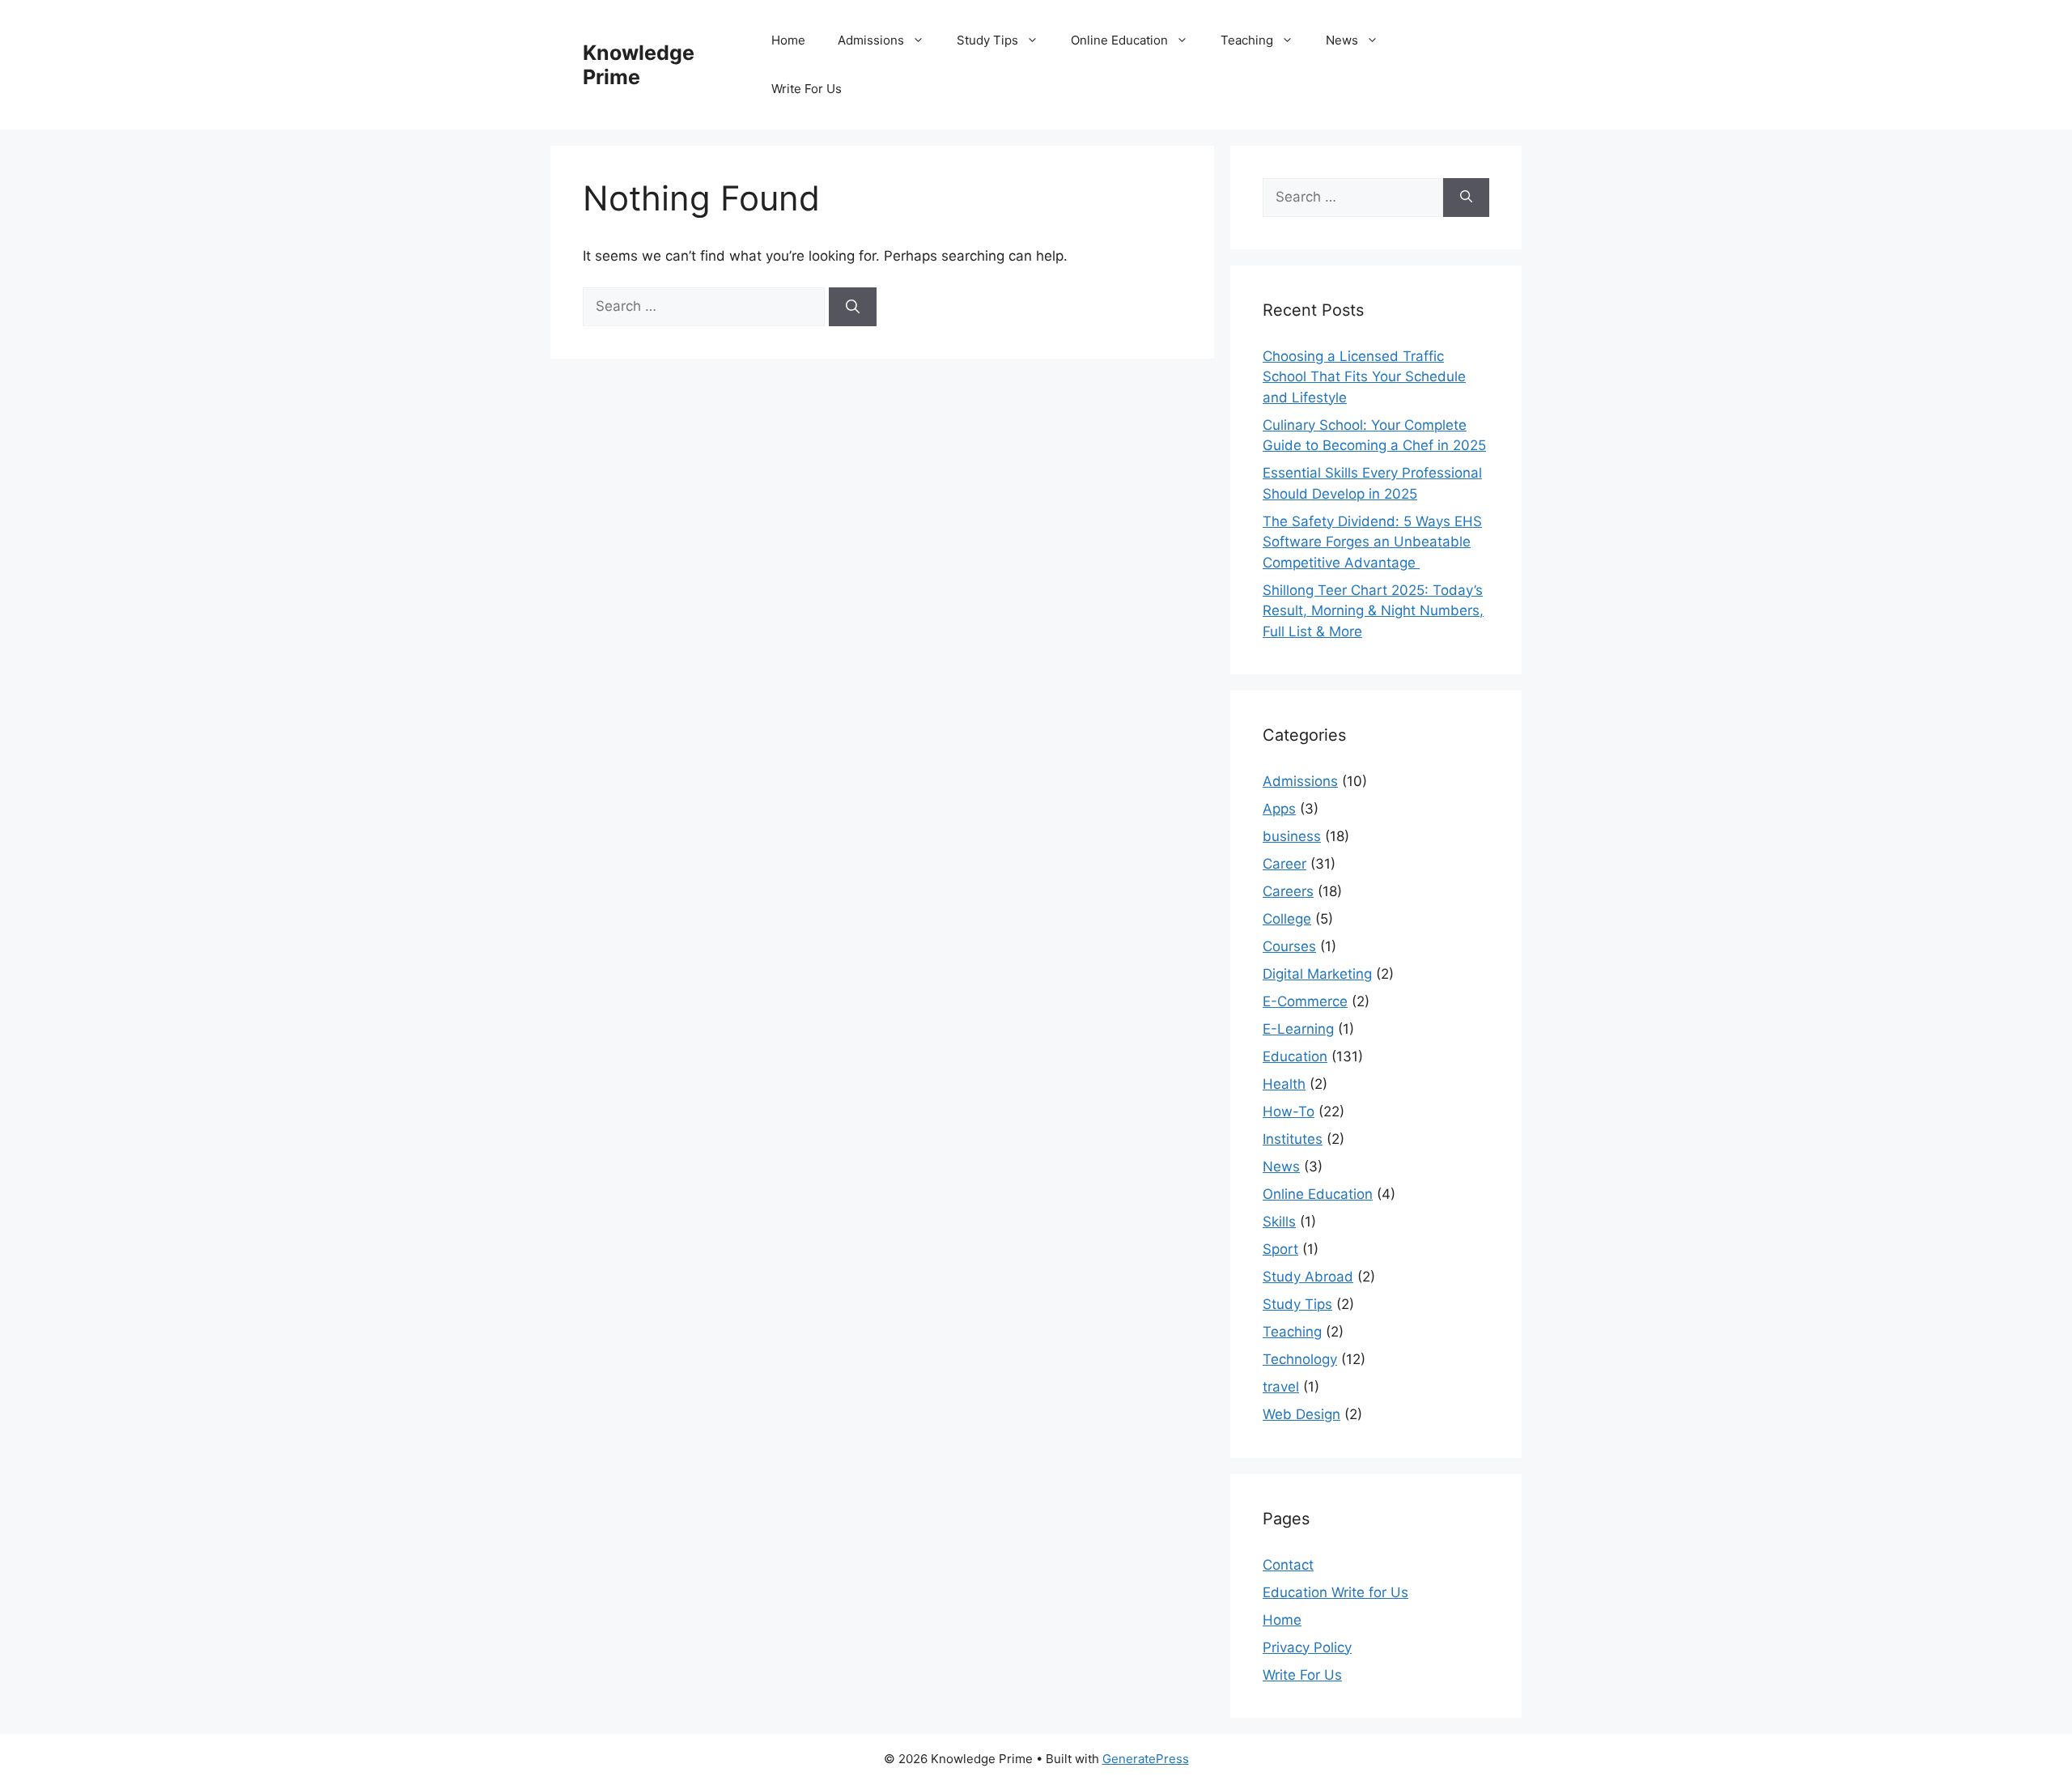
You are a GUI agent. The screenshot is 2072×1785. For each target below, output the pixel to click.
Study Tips (987, 40)
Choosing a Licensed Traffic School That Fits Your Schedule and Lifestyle (1364, 377)
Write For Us (807, 89)
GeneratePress (1146, 1759)
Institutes (1293, 1139)
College (1287, 919)
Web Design (1301, 1414)
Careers (1288, 891)
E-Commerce (1305, 1001)
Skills (1279, 1222)
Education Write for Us (1335, 1592)
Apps (1279, 809)
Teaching (1247, 40)
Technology (1300, 1359)
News (1342, 40)
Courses (1289, 946)
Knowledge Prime (639, 65)
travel (1281, 1387)
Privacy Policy (1307, 1647)
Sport (1280, 1249)
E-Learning (1298, 1029)
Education (1295, 1056)
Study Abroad (1308, 1277)
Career (1284, 864)
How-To (1289, 1111)
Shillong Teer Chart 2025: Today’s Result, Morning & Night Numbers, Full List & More (1373, 611)
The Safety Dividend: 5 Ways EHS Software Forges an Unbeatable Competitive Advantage (1372, 542)
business (1292, 836)
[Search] (853, 307)
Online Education (1119, 40)
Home (788, 40)
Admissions (871, 40)
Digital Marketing (1317, 974)
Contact (1288, 1565)
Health (1284, 1084)
